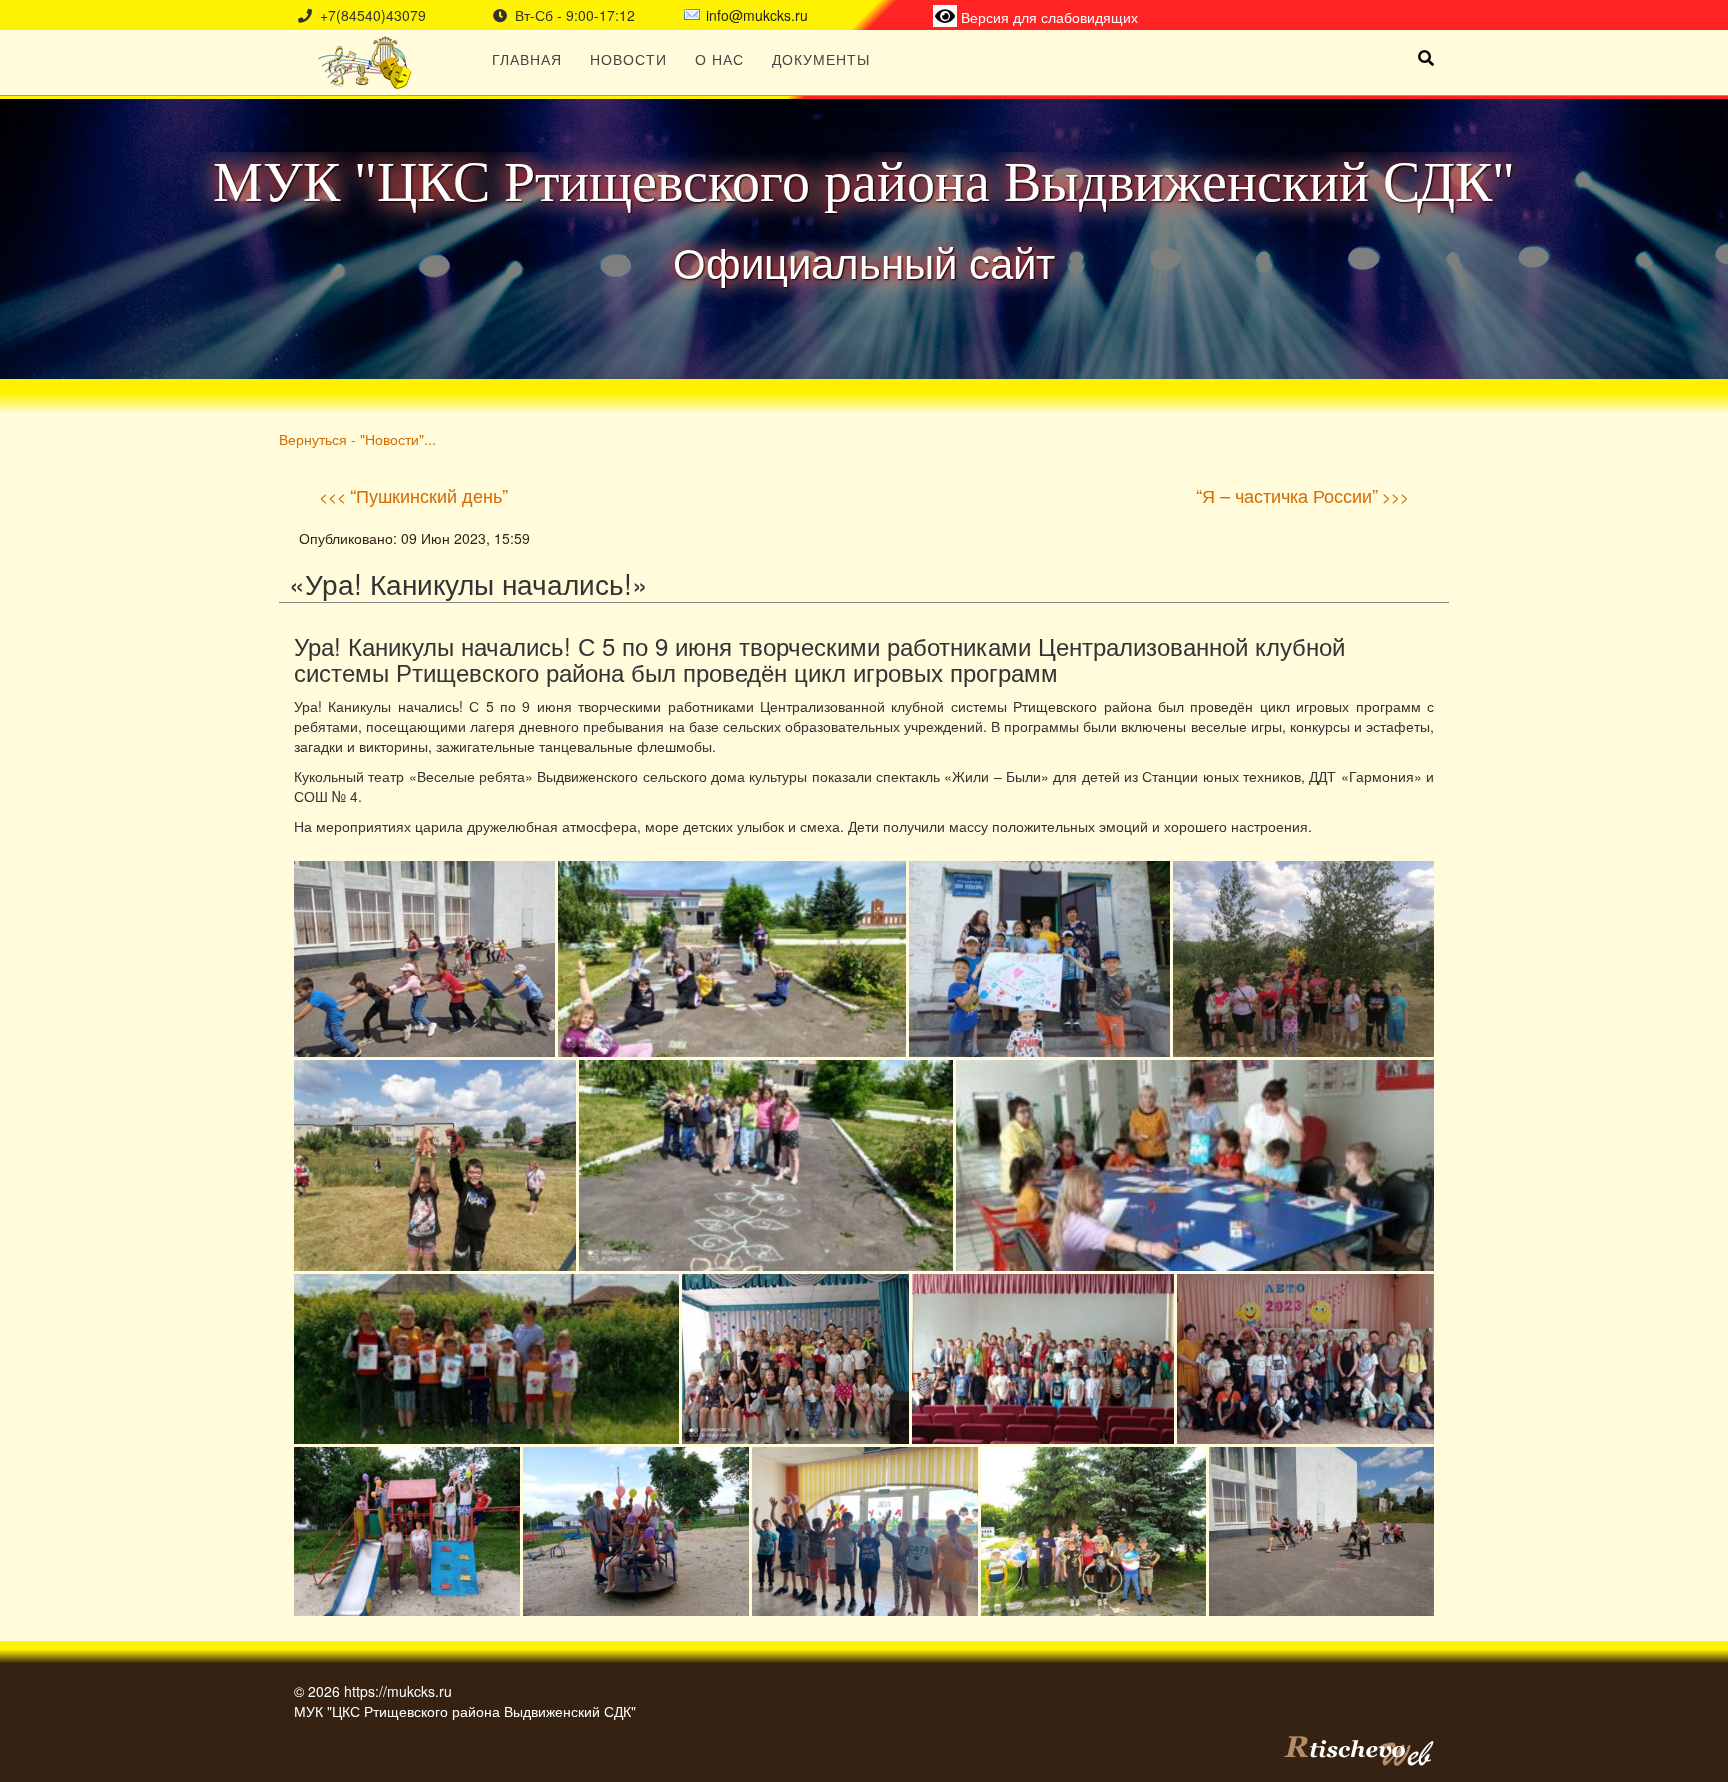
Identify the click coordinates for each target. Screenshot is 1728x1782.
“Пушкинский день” (429, 495)
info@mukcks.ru (757, 15)
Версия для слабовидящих (1047, 17)
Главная (527, 59)
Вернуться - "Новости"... (357, 438)
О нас (719, 59)
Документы (821, 59)
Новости (628, 59)
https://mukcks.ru (398, 1691)
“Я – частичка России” (1287, 495)
